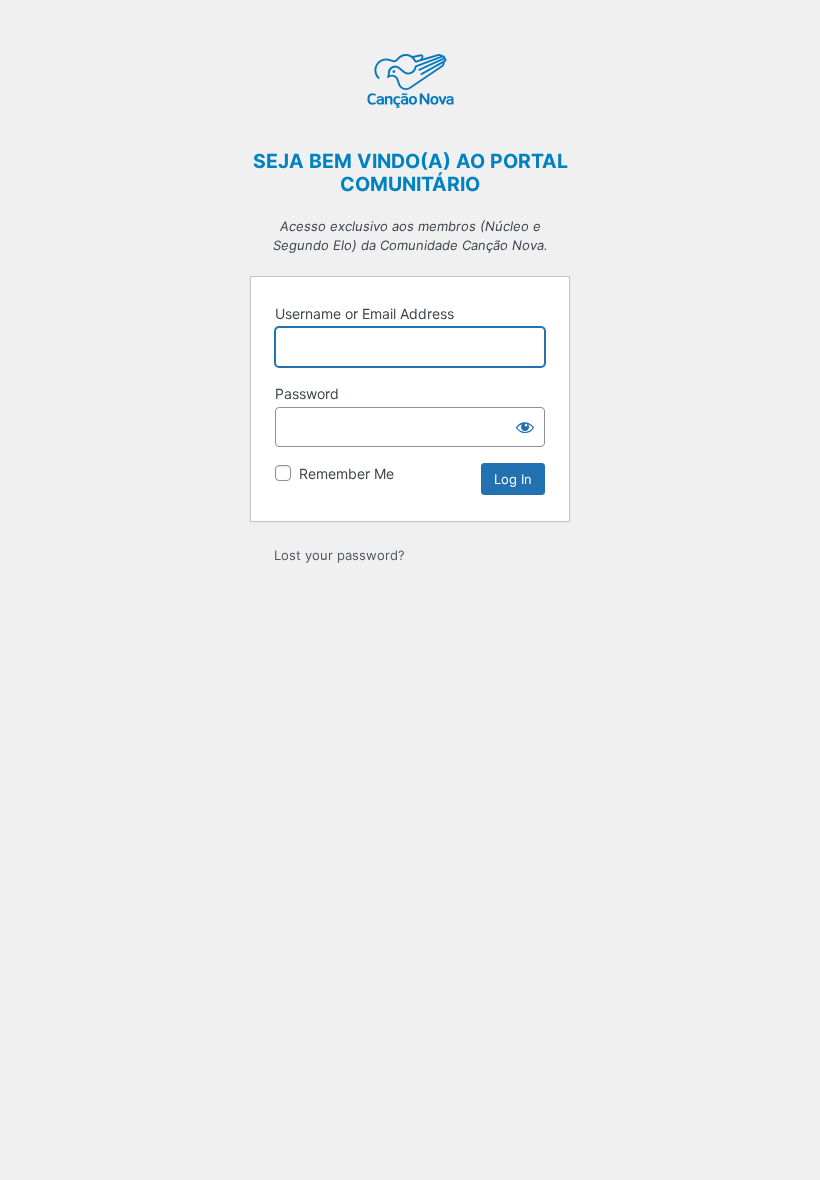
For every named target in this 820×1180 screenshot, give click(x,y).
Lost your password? (339, 555)
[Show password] (525, 427)
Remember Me (346, 473)
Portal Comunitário (410, 83)
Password (307, 393)
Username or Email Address (364, 313)
